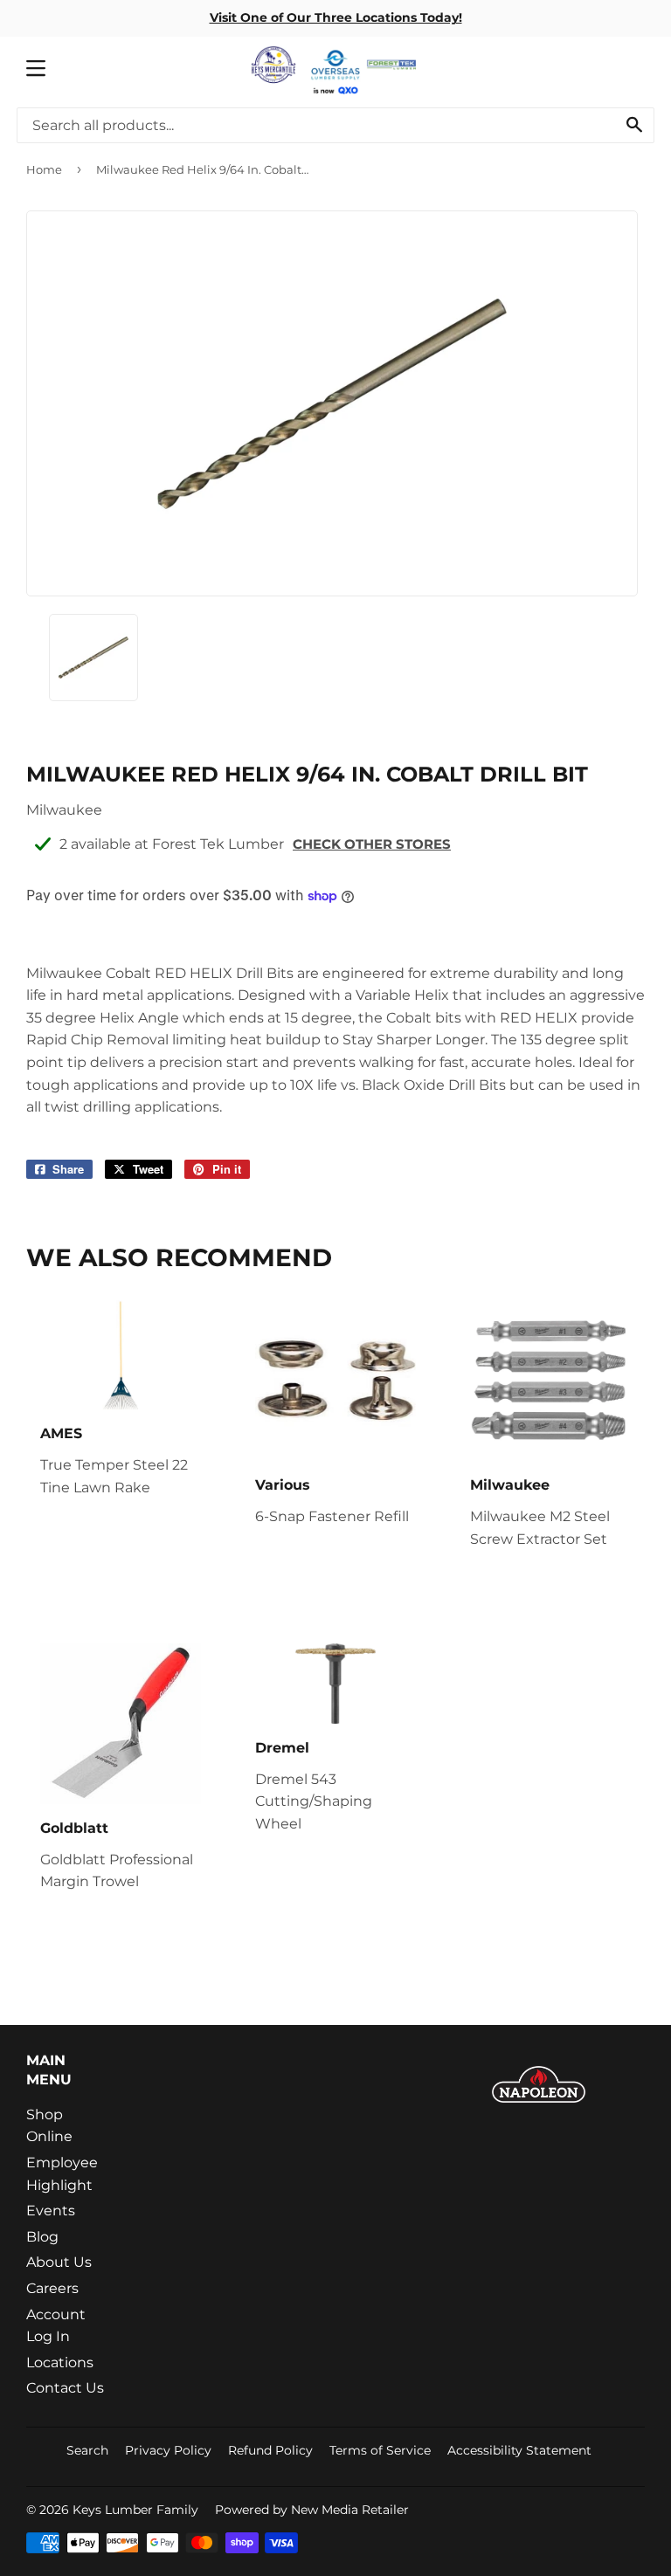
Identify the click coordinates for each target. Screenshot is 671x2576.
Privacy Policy (168, 2450)
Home (44, 169)
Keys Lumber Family (135, 2510)
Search (87, 2450)
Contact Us (65, 2388)
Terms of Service (380, 2450)
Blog (42, 2237)
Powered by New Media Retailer (312, 2510)
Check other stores (372, 844)
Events (51, 2211)
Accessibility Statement (519, 2450)
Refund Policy (270, 2450)
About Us (59, 2262)
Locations (60, 2362)
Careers (52, 2288)
